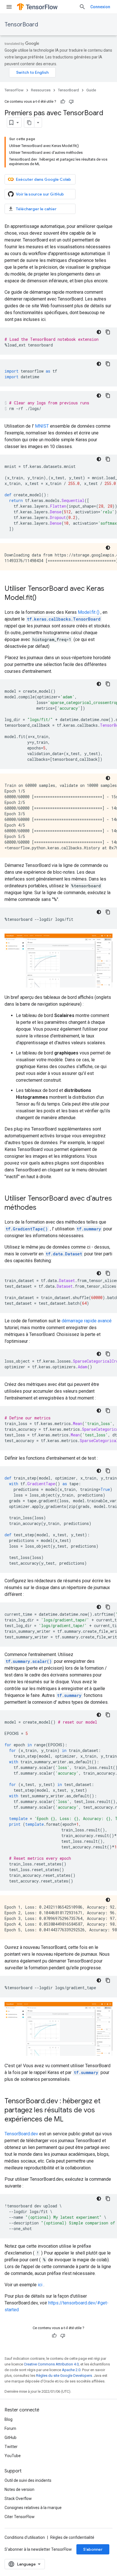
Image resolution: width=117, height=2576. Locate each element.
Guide (91, 90)
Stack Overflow (18, 2499)
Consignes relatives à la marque (33, 2508)
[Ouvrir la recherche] (82, 7)
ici (40, 2285)
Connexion (100, 7)
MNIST (42, 426)
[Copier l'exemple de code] (108, 332)
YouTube (13, 2456)
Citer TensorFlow (20, 2517)
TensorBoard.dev (21, 2134)
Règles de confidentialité (72, 2537)
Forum (10, 2428)
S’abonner (93, 2549)
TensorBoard (21, 25)
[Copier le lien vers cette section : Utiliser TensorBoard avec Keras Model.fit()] (42, 598)
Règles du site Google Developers (64, 2376)
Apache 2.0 (71, 2370)
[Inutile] (71, 102)
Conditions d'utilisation (25, 2537)
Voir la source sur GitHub (40, 194)
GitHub (11, 2438)
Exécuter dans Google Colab (43, 179)
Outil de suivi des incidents (28, 2480)
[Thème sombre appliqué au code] (99, 332)
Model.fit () (89, 612)
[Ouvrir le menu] (9, 7)
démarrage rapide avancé (87, 1321)
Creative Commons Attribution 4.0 (51, 2364)
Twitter (11, 2447)
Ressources (41, 90)
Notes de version (19, 2489)
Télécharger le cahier (36, 209)
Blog (9, 2419)
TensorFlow (14, 90)
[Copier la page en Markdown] (29, 123)
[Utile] (63, 102)
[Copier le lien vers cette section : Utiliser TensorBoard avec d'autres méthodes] (42, 1208)
